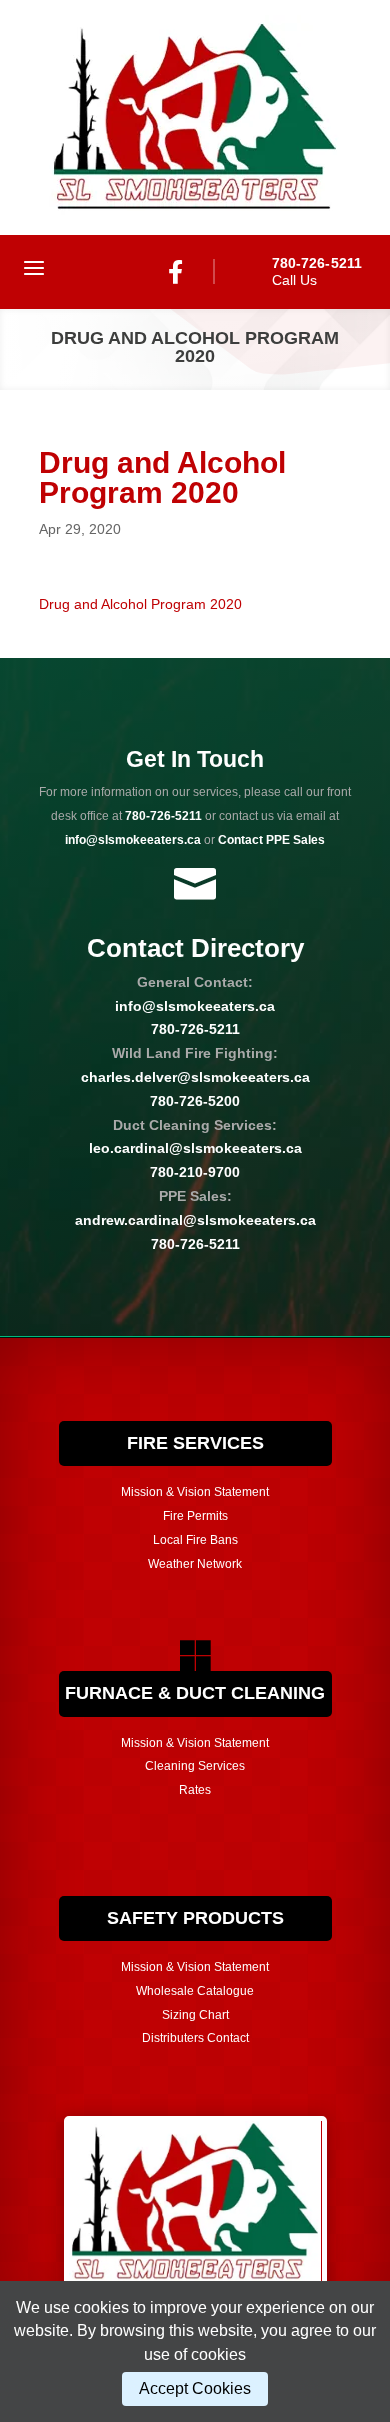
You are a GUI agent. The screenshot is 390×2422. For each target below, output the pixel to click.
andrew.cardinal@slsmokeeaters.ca (195, 1220)
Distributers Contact (195, 2038)
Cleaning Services (195, 1766)
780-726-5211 (163, 816)
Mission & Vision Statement (195, 1492)
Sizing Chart (195, 2015)
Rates (195, 1790)
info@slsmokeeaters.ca (195, 1006)
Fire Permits (195, 1516)
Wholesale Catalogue (195, 1991)
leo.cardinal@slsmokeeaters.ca (195, 1148)
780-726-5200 (195, 1101)
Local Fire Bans (195, 1540)
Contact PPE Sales (271, 840)
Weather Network (195, 1564)
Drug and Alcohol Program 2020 (140, 604)
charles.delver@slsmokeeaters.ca (195, 1077)
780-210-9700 (195, 1172)
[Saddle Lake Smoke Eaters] (195, 117)
